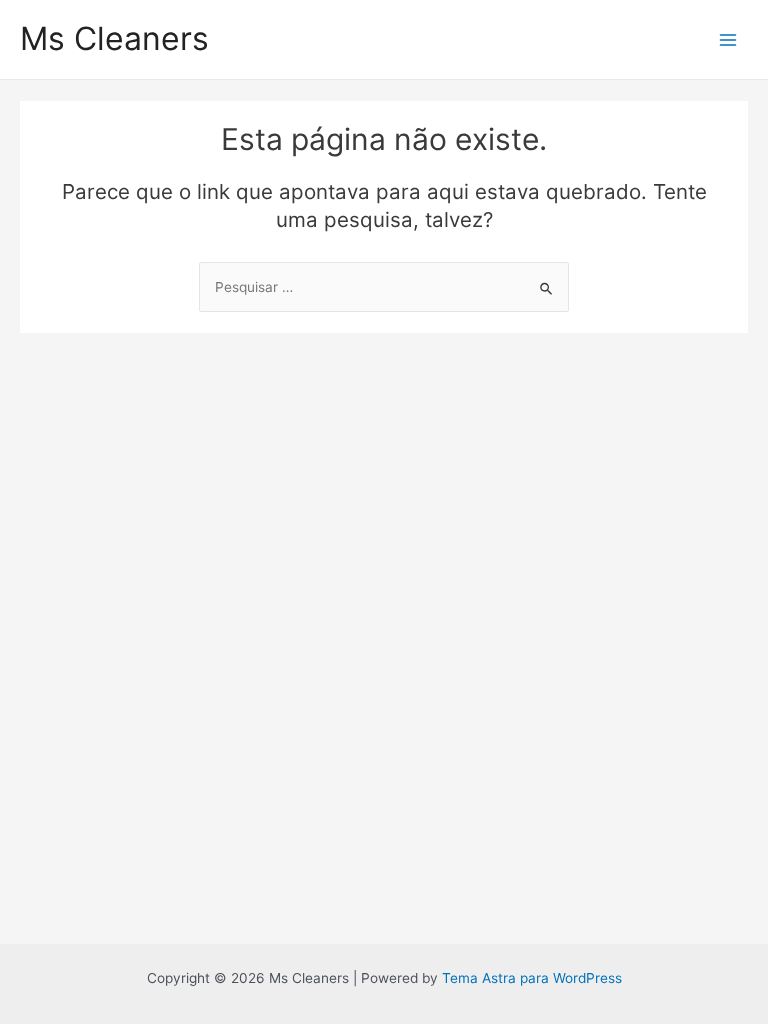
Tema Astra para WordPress (532, 978)
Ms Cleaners (114, 38)
